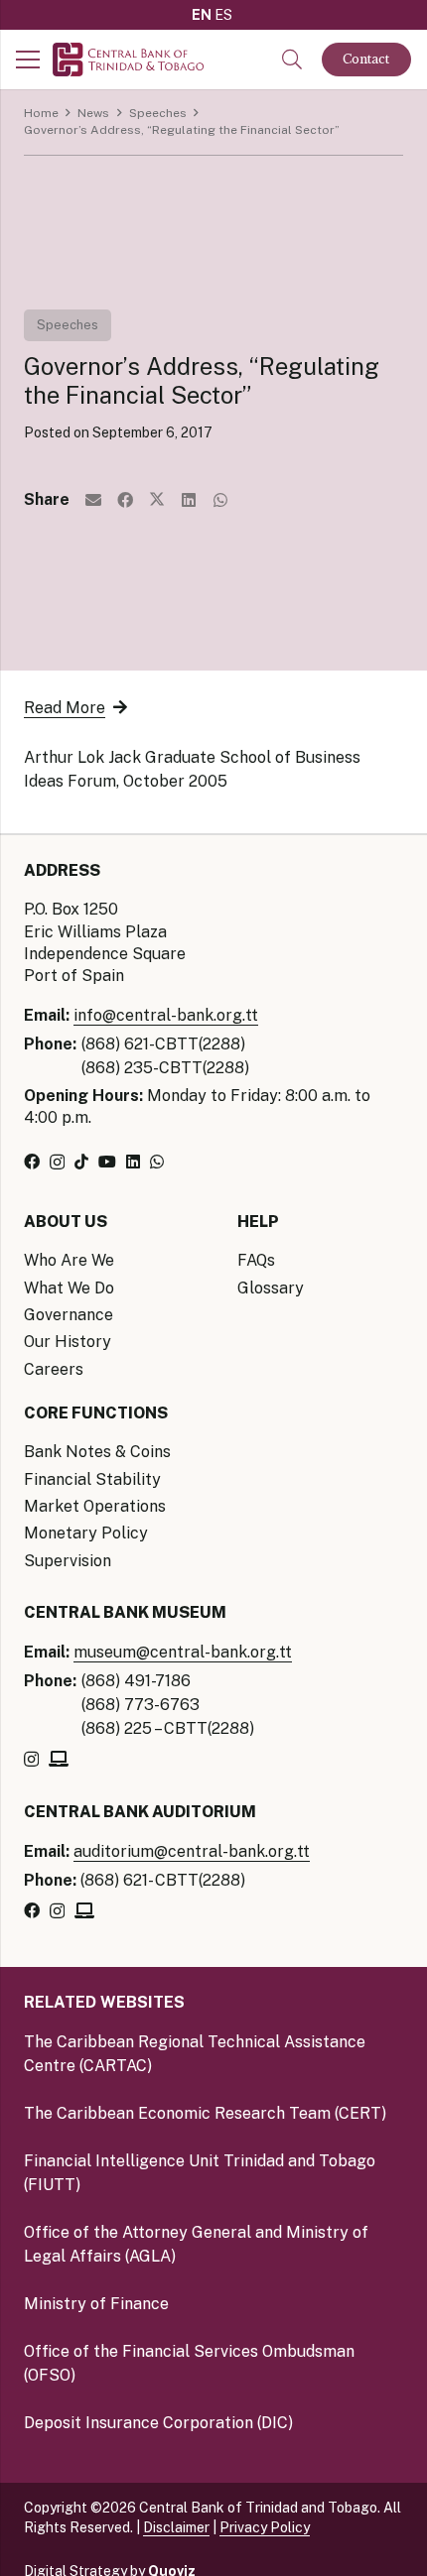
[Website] (59, 1759)
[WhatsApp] (157, 1162)
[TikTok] (81, 1162)
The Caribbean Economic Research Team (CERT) (205, 2113)
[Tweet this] (157, 500)
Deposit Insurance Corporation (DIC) (158, 2423)
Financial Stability (92, 1479)
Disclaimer (176, 2527)
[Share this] (125, 500)
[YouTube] (107, 1162)
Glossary (271, 1288)
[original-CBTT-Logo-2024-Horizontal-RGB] (128, 60)
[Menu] (28, 60)
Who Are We (69, 1260)
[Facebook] (32, 1162)
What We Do (69, 1288)
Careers (54, 1369)
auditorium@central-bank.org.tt (192, 1851)
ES (223, 15)
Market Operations (95, 1506)
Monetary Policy (86, 1533)
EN (202, 15)
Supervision (68, 1561)
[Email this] (93, 500)
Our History (68, 1342)
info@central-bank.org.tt (166, 1015)
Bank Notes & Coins (97, 1452)
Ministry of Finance (96, 2304)
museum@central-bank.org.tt (183, 1652)
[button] (292, 60)
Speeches (68, 325)
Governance (69, 1315)
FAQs (256, 1260)
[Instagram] (57, 1163)
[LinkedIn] (133, 1162)
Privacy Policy (265, 2527)
